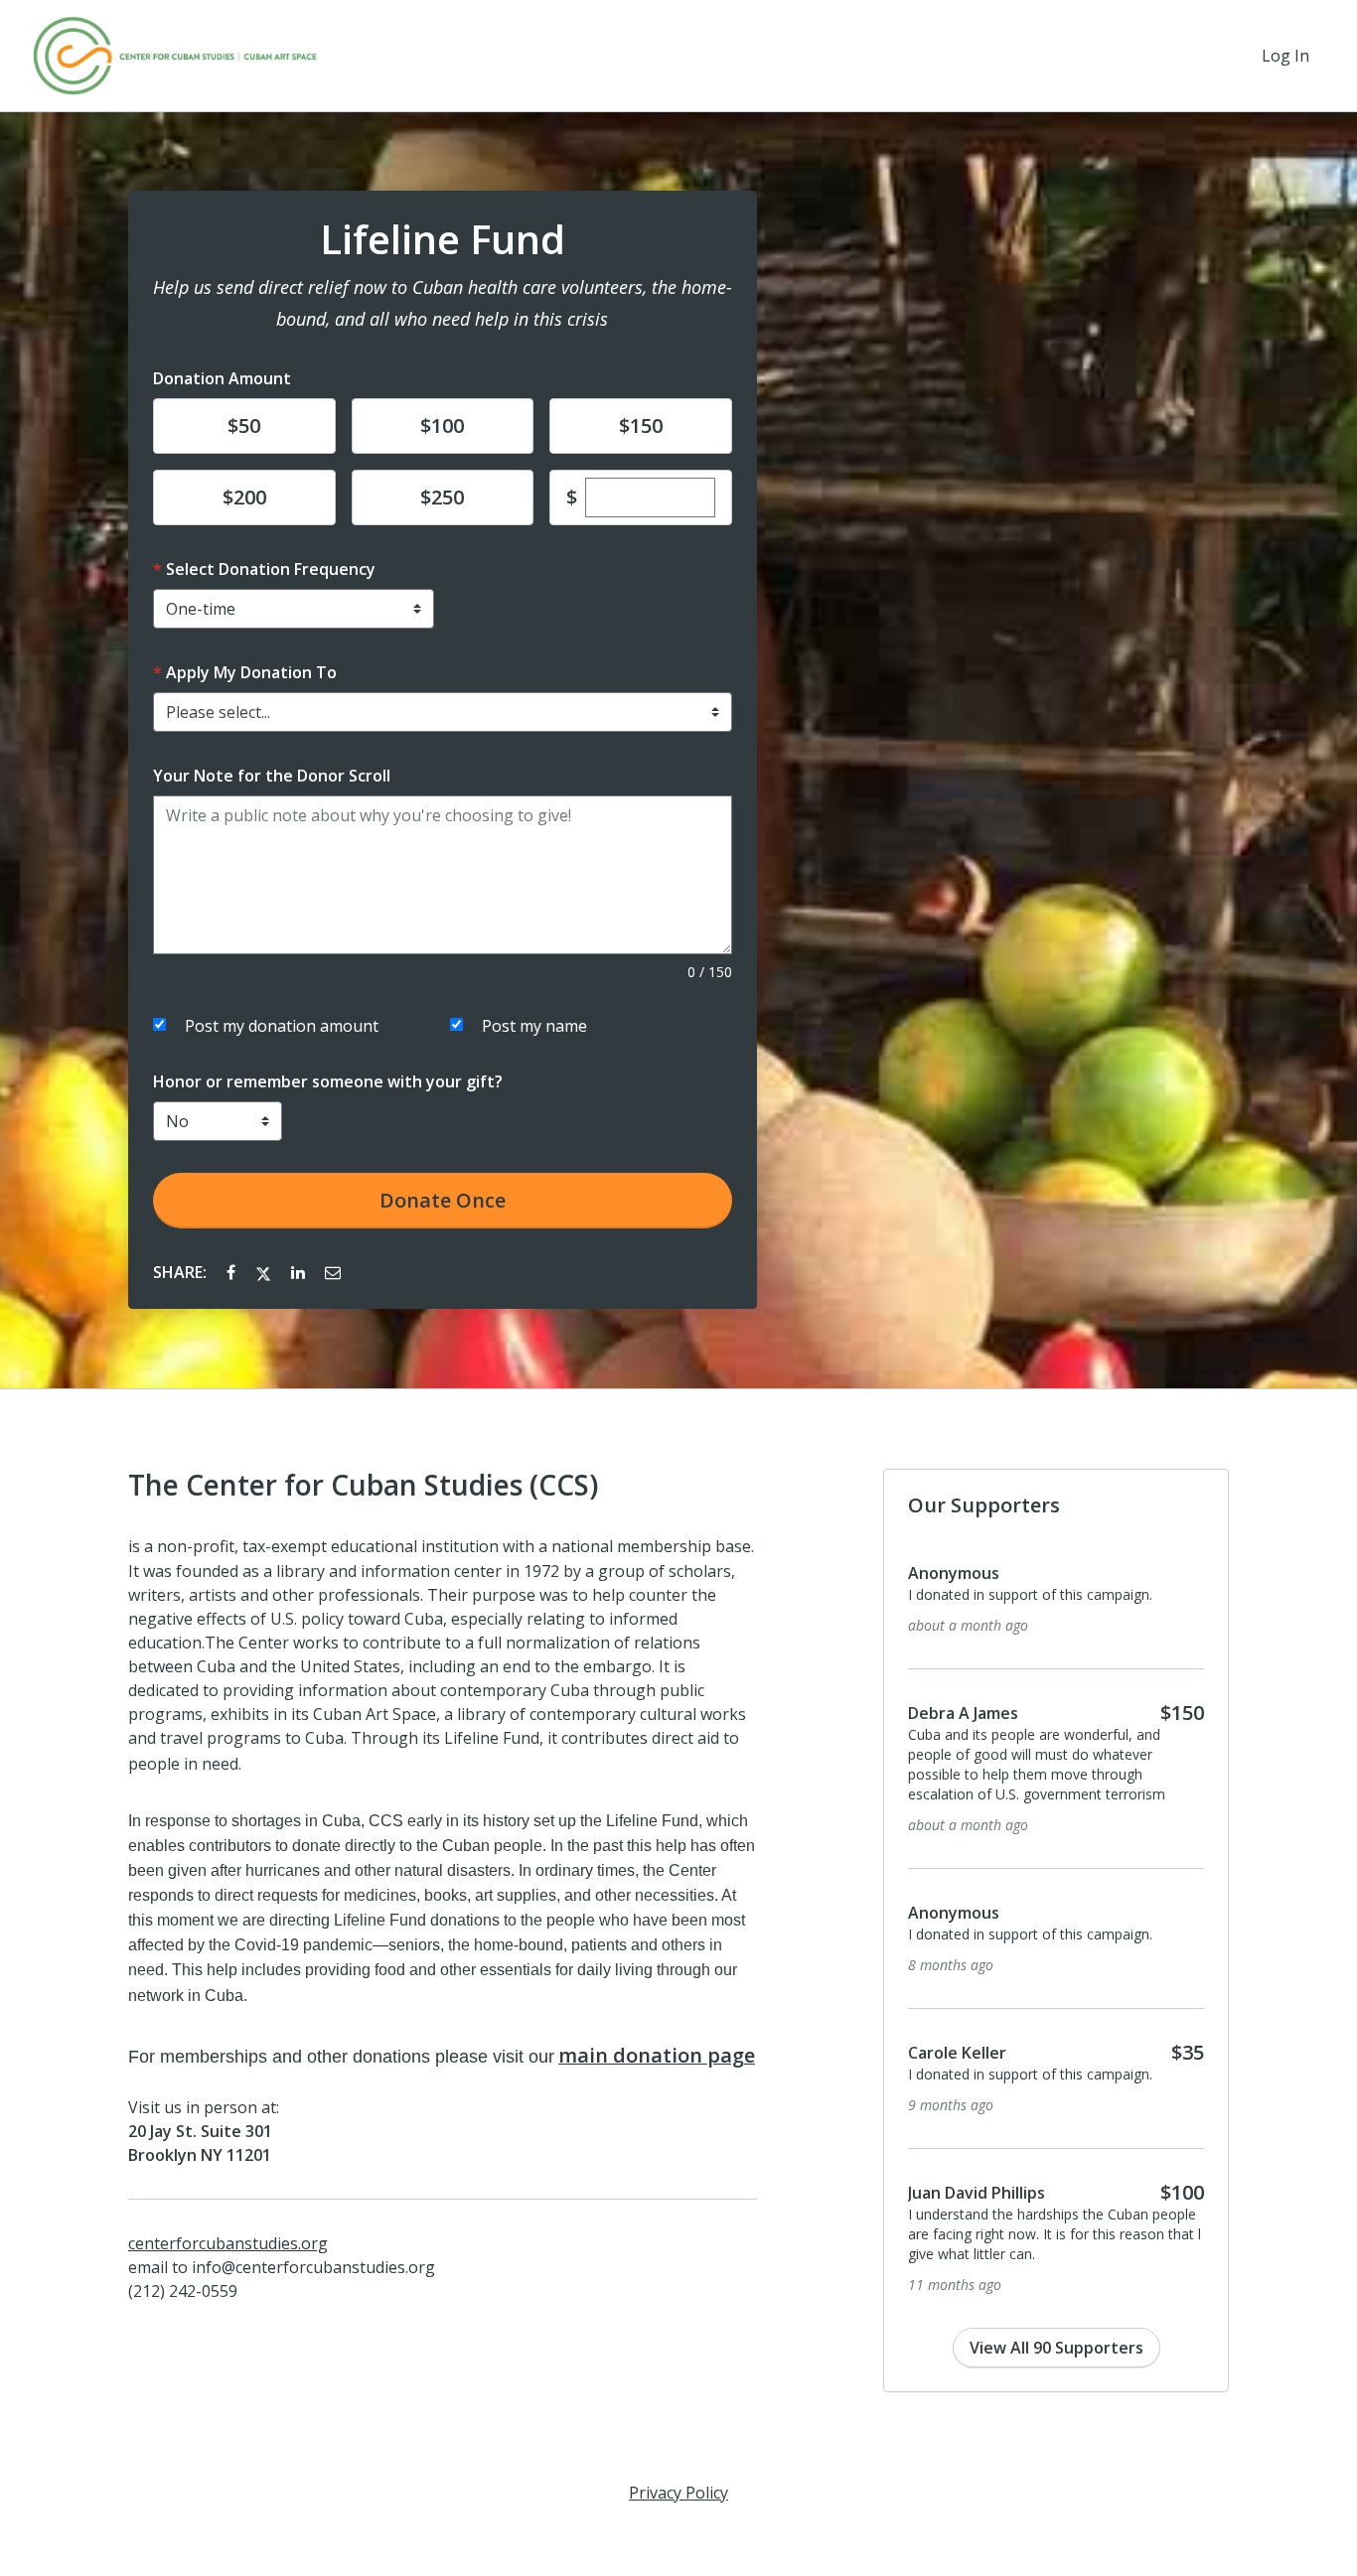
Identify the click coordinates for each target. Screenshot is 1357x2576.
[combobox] (443, 712)
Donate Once (443, 1200)
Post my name (534, 1026)
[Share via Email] (333, 1272)
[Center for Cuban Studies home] (175, 56)
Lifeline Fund (443, 239)
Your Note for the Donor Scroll (272, 776)
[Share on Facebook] (233, 1272)
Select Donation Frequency (271, 569)
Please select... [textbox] (218, 712)
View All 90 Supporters (1056, 2348)
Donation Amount (222, 378)
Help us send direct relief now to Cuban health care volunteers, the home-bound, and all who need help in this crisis (443, 303)
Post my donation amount (282, 1026)
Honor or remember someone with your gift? (328, 1081)
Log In (1285, 56)
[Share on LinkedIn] (300, 1272)
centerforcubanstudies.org (228, 2243)
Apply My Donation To (251, 672)
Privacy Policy (678, 2493)
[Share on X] (265, 1272)
